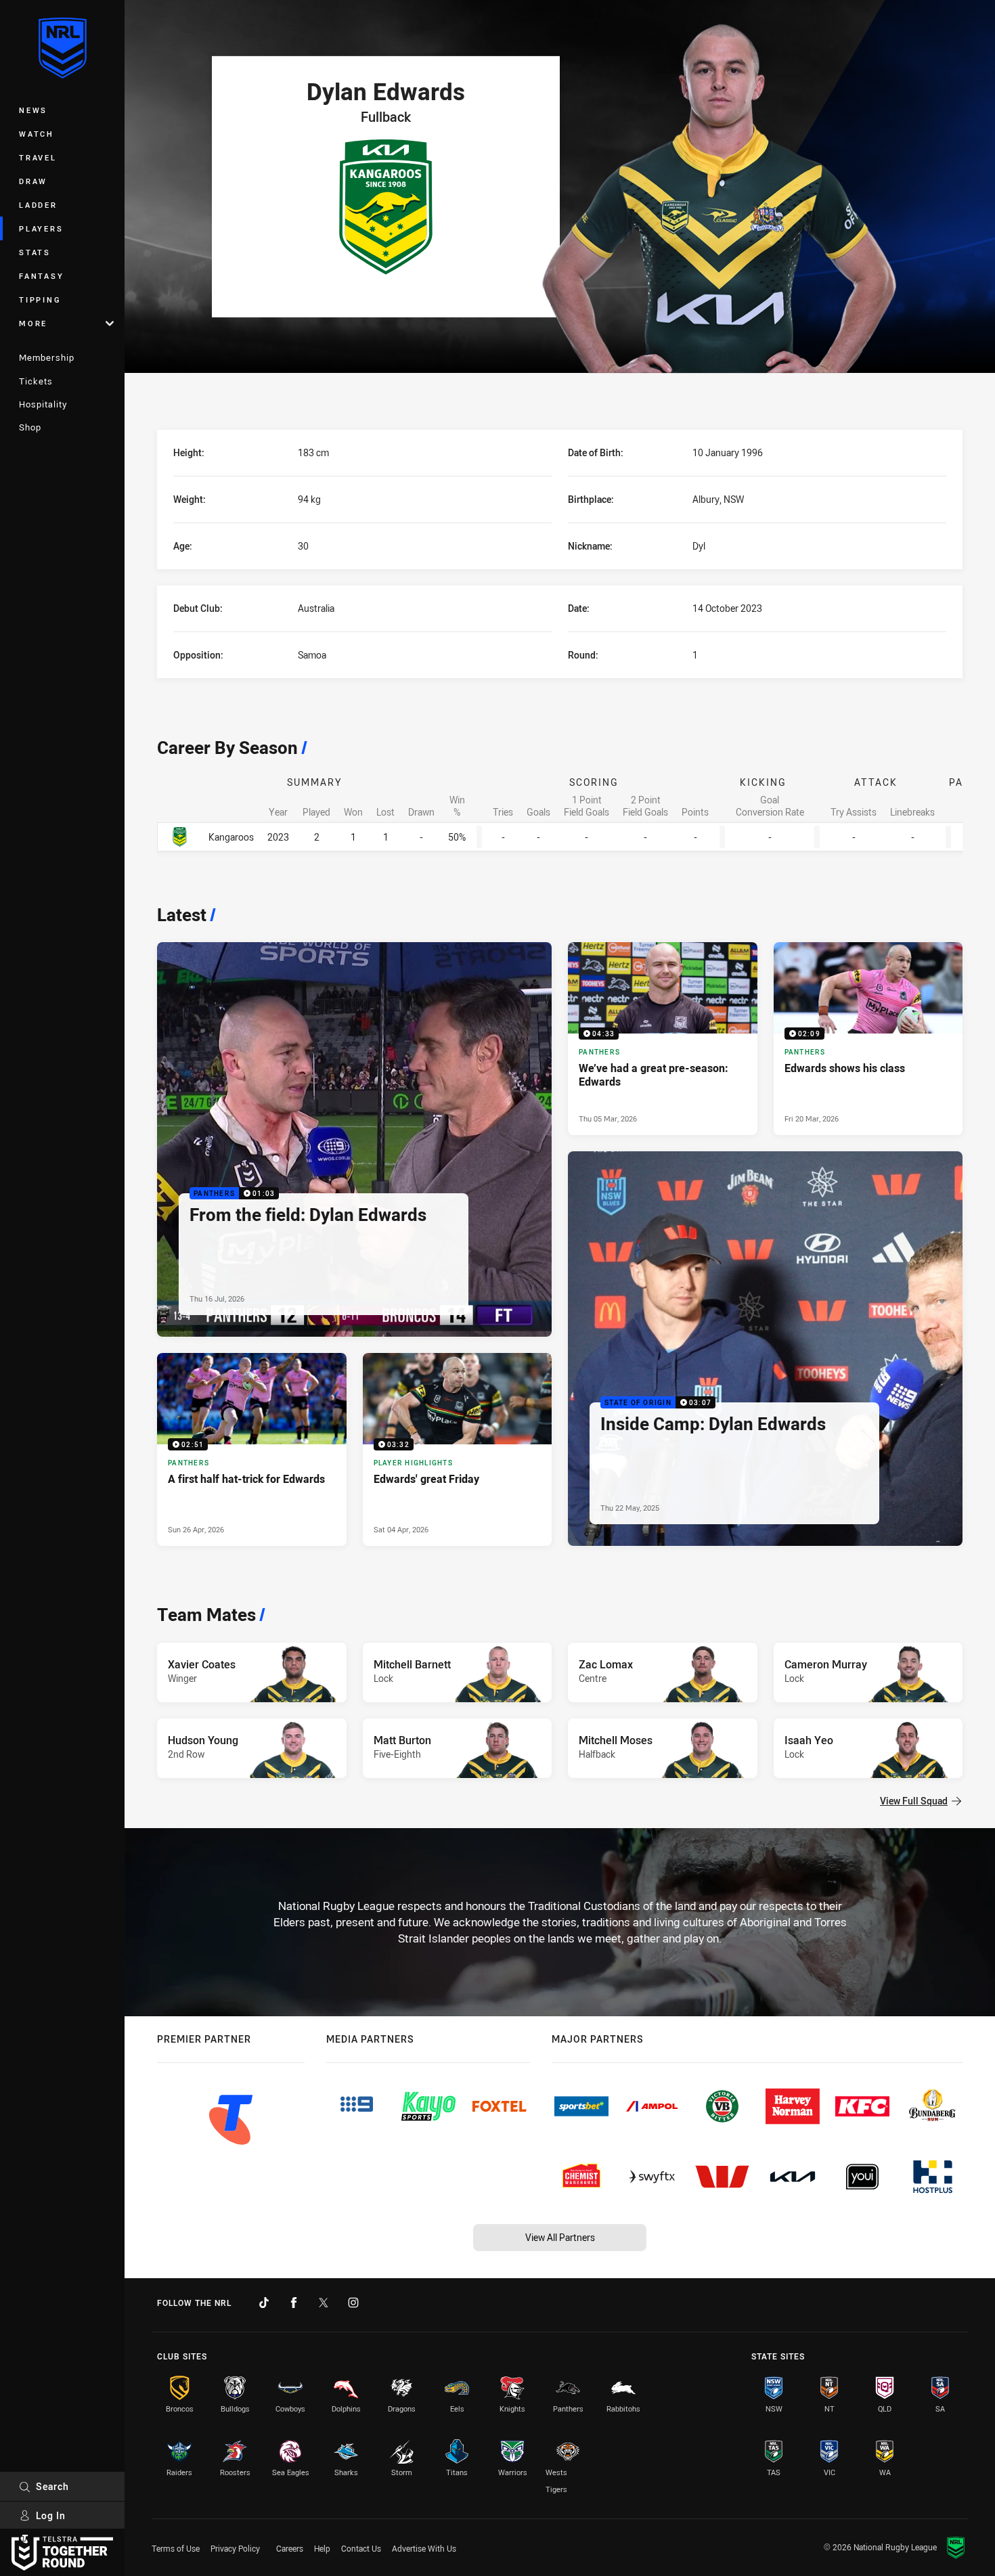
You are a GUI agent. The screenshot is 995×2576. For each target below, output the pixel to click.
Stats (35, 252)
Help (322, 2548)
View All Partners (560, 2237)
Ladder (38, 205)
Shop (30, 427)
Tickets (36, 381)
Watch (37, 134)
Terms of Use (176, 2548)
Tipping (40, 299)
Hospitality (43, 404)
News (33, 110)
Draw (33, 181)
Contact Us (361, 2548)
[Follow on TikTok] (264, 2303)
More (33, 323)
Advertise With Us (424, 2548)
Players (41, 228)
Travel (38, 157)
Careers (290, 2548)
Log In (51, 2515)
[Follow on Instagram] (353, 2303)
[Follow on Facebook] (294, 2303)
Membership (47, 357)
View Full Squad (914, 1801)
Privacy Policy (235, 2548)
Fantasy (41, 276)
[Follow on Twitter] (324, 2303)
